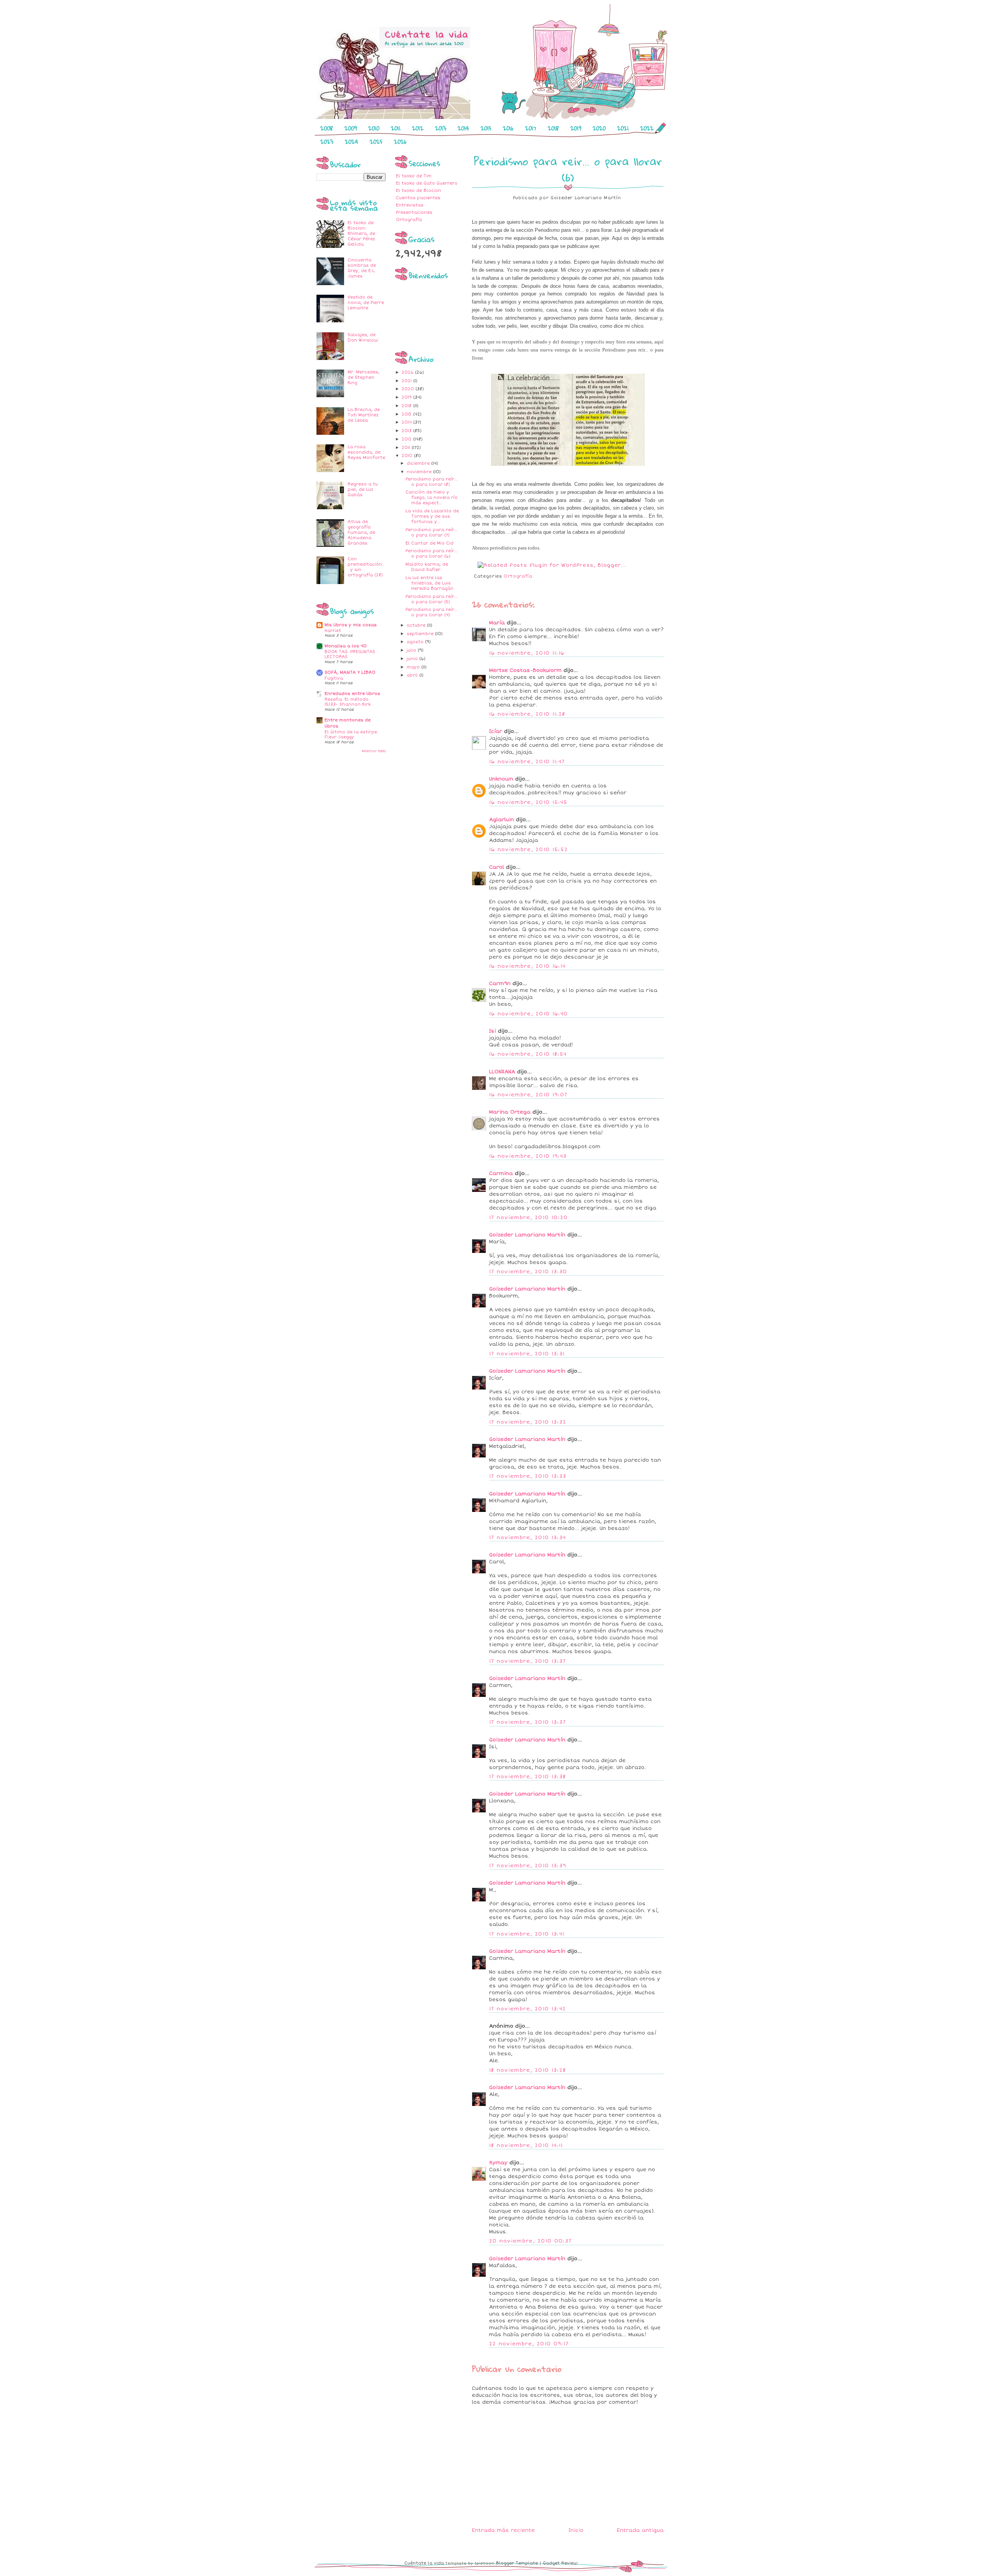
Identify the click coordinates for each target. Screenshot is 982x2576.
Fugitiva (334, 678)
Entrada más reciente (503, 2530)
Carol (497, 867)
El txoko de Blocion (419, 191)
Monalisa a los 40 (346, 646)
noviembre (420, 472)
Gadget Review (560, 2563)
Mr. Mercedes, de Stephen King (363, 377)
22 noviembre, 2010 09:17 (529, 2344)
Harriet (333, 631)
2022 (647, 128)
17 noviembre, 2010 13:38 (527, 1777)
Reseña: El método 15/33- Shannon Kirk (348, 702)
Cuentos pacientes (418, 198)
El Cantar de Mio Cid (429, 543)
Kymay (498, 2163)
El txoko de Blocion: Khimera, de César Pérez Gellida (361, 234)
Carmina (501, 1173)
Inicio (576, 2530)
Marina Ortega (510, 1112)
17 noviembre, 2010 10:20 (528, 1218)
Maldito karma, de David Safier (427, 567)
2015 (486, 128)
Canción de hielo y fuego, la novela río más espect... (432, 498)
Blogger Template (517, 2563)
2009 (351, 128)
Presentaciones (414, 212)
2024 (352, 142)
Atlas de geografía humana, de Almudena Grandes (361, 532)
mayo (414, 667)
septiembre (421, 634)
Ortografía (409, 220)
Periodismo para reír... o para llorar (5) (432, 599)
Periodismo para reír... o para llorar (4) (432, 612)
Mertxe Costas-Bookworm (525, 670)
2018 (553, 128)
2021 (623, 128)
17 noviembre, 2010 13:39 (528, 1866)
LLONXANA (502, 1072)
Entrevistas (410, 205)
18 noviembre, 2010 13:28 (527, 2070)
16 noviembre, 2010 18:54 (528, 1054)
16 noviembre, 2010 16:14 (527, 966)
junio (413, 659)
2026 (400, 142)
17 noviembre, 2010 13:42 (527, 2009)
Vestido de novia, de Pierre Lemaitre (366, 303)
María (497, 623)
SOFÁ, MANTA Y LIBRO (350, 672)
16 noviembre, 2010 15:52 (528, 850)
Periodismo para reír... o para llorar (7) (432, 532)
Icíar (496, 731)
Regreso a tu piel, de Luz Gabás (363, 489)
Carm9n (500, 984)
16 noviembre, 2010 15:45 (528, 802)
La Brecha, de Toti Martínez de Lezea (364, 415)
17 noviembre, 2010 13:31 (527, 1354)
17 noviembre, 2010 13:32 (528, 1422)
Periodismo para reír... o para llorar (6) (432, 554)
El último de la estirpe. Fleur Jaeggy (351, 735)
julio (412, 650)
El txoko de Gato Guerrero (427, 183)
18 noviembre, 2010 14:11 (526, 2145)
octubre (417, 625)
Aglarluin (503, 820)
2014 (463, 128)
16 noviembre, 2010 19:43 (528, 1156)
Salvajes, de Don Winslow (363, 337)
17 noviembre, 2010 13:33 (528, 1476)
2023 (327, 142)
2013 (441, 128)
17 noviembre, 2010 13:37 (527, 1661)
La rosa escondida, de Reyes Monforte (366, 452)
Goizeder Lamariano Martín (527, 1235)
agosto (416, 642)
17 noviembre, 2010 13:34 (527, 1538)
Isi (493, 1031)
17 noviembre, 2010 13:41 (527, 1934)
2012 (418, 128)
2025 (376, 142)
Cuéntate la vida (424, 2563)
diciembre (419, 463)
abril (413, 675)
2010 (374, 128)
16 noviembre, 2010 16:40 (528, 1014)
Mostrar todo (374, 751)
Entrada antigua (640, 2530)
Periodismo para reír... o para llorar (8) (432, 482)
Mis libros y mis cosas (351, 625)
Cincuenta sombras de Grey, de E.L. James (362, 268)
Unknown (501, 779)
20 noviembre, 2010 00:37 (530, 2241)
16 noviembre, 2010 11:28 (527, 714)
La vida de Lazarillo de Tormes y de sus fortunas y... (432, 516)
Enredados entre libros (352, 694)
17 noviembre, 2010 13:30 (528, 1272)
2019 (576, 128)
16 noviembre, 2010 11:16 (527, 653)
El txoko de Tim (414, 176)
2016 (508, 128)
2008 (327, 128)
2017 (531, 128)
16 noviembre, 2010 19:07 (528, 1095)
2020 (599, 128)
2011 (396, 128)
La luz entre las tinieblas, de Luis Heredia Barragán (429, 583)
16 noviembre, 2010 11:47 (527, 762)
